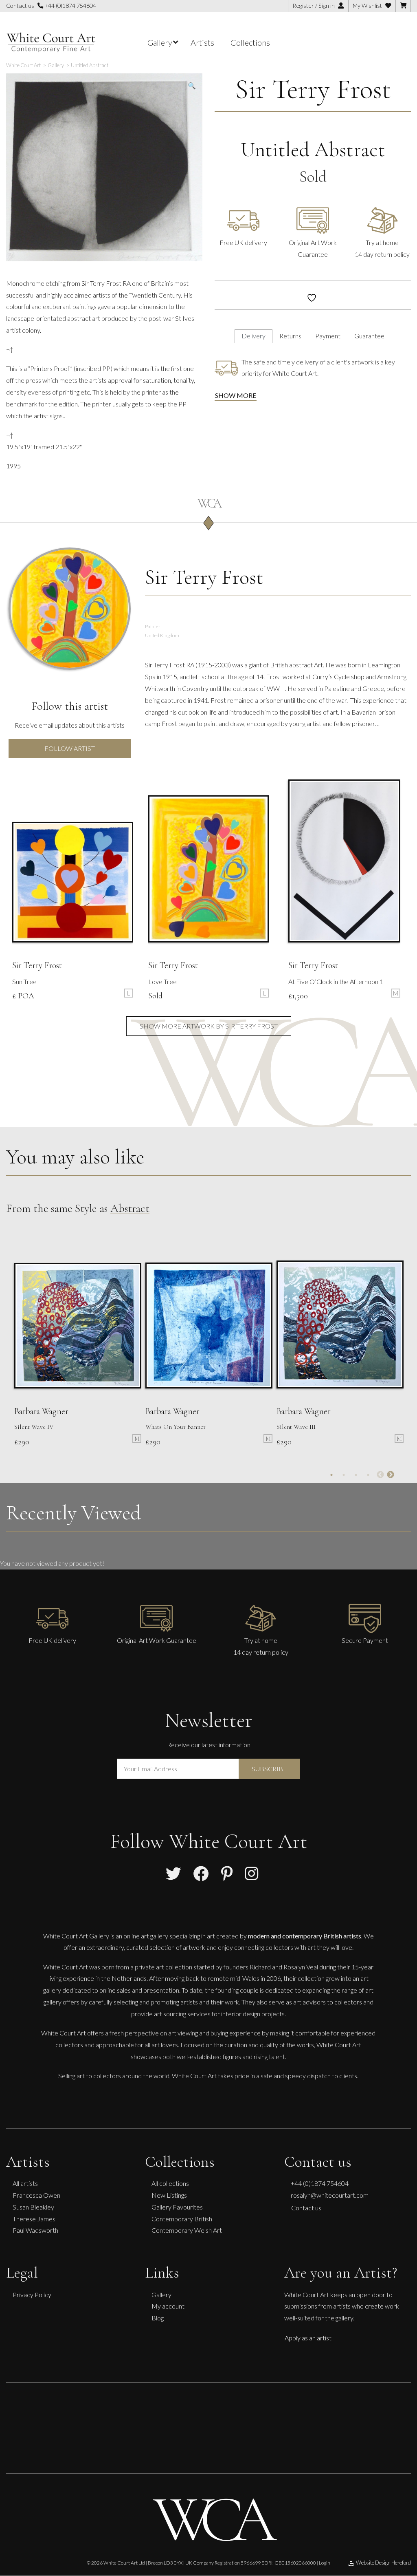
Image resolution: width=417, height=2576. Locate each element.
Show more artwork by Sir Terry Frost (209, 1026)
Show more (236, 395)
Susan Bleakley (33, 2207)
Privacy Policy (32, 2295)
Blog (158, 2318)
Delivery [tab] (253, 336)
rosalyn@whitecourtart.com (330, 2195)
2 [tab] (344, 1475)
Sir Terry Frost (313, 89)
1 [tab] (331, 1475)
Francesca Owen (36, 2195)
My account (168, 2306)
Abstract (130, 1208)
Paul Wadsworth (35, 2230)
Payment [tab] (328, 336)
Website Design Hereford (383, 2518)
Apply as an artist (308, 2338)
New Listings (169, 2195)
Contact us (306, 2208)
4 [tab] (368, 1475)
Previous (380, 1475)
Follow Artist (70, 748)
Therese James (34, 2219)
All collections (170, 2183)
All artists (25, 2183)
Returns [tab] (290, 336)
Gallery (161, 2295)
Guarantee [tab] (369, 336)
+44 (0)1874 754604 (70, 6)
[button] (192, 86)
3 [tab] (356, 1475)
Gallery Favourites (177, 2207)
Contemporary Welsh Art (187, 2230)
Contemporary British (182, 2219)
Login (325, 2518)
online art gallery (146, 1936)
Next (391, 1475)
